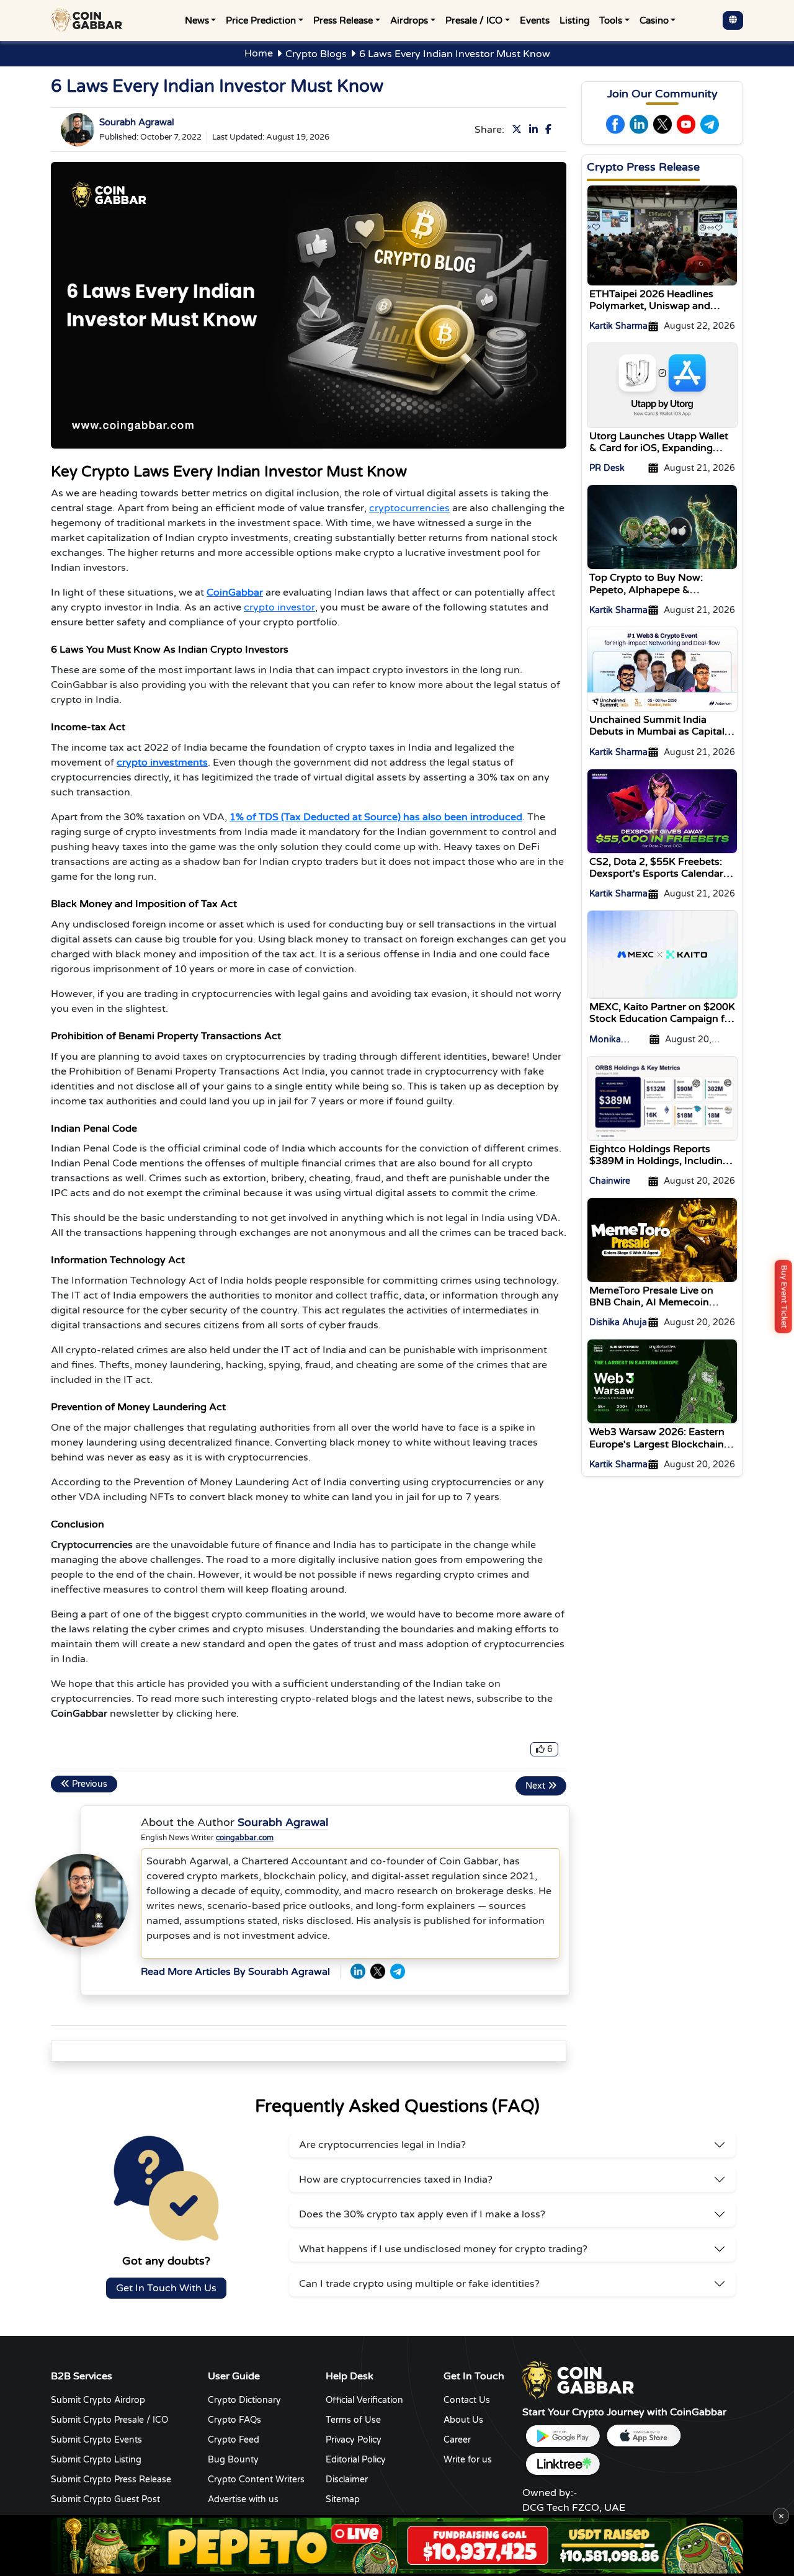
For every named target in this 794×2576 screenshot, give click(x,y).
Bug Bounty (233, 2460)
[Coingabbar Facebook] (551, 130)
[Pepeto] (397, 2546)
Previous (88, 1784)
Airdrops (409, 20)
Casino (654, 20)
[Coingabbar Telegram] (710, 124)
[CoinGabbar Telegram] (398, 1971)
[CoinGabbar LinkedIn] (358, 1971)
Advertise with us (243, 2499)
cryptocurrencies (409, 508)
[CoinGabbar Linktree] (563, 2464)
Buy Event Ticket (784, 1297)
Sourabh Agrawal (137, 122)
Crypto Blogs (316, 54)
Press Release (343, 20)
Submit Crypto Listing (96, 2460)
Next (537, 1786)
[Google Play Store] (563, 2436)
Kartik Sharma (618, 326)
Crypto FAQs (234, 2420)
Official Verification (364, 2400)
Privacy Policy (354, 2440)
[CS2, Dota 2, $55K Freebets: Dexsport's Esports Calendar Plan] (662, 810)
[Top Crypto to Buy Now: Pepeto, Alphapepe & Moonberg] (662, 527)
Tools (611, 20)
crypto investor (279, 607)
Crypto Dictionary (244, 2400)
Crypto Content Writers (256, 2480)
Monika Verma (605, 1040)
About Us (463, 2420)
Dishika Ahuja (618, 1322)
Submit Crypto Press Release (111, 2480)
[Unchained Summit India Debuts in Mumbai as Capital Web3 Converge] (662, 669)
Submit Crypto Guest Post (105, 2499)
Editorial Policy (356, 2460)
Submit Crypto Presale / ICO (109, 2420)
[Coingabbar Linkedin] (536, 130)
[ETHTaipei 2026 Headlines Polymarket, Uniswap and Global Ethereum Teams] (662, 235)
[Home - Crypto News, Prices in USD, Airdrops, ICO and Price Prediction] (89, 20)
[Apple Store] (643, 2436)
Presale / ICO (474, 20)
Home (259, 53)
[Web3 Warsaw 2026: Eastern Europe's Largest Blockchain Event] (662, 1381)
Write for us (468, 2460)
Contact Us (467, 2400)
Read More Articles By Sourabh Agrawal (235, 1972)
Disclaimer (347, 2480)
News (197, 20)
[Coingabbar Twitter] (519, 130)
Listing (574, 20)
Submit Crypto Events (96, 2440)
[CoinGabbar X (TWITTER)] (378, 1971)
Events (535, 20)
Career (457, 2440)
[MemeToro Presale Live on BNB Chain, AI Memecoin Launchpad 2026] (662, 1240)
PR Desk (607, 468)
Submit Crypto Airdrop (98, 2400)
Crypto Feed (234, 2440)
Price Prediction (261, 20)
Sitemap (343, 2499)
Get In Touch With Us (166, 2288)
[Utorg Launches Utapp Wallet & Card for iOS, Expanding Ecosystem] (662, 385)
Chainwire (610, 1181)
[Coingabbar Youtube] (686, 124)
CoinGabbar (235, 593)
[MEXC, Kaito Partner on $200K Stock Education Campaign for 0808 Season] (662, 954)
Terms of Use (353, 2420)
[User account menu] (733, 20)
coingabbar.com (245, 1838)
